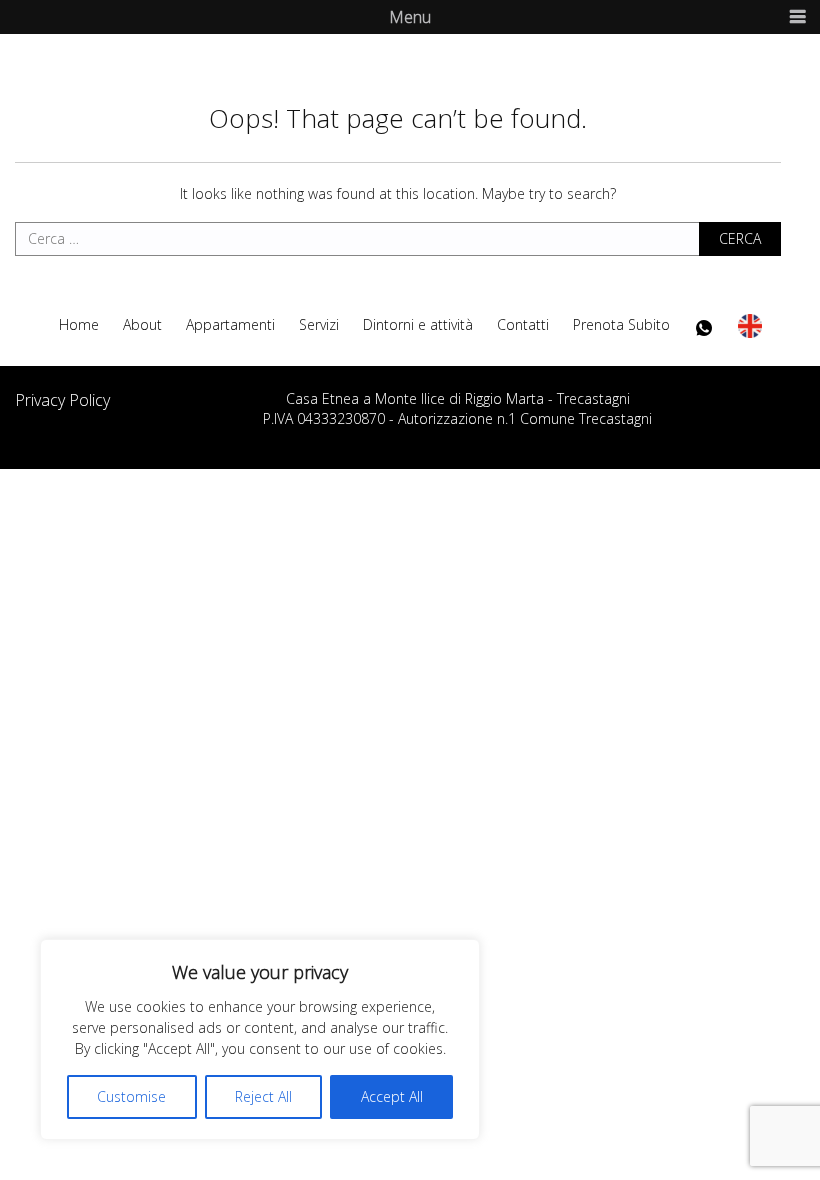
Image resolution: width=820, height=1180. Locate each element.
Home (79, 325)
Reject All (263, 1096)
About (142, 325)
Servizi (319, 325)
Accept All (392, 1096)
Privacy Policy (62, 400)
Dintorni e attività (418, 325)
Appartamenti (230, 325)
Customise (131, 1096)
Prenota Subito (621, 325)
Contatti (523, 325)
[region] (260, 1039)
